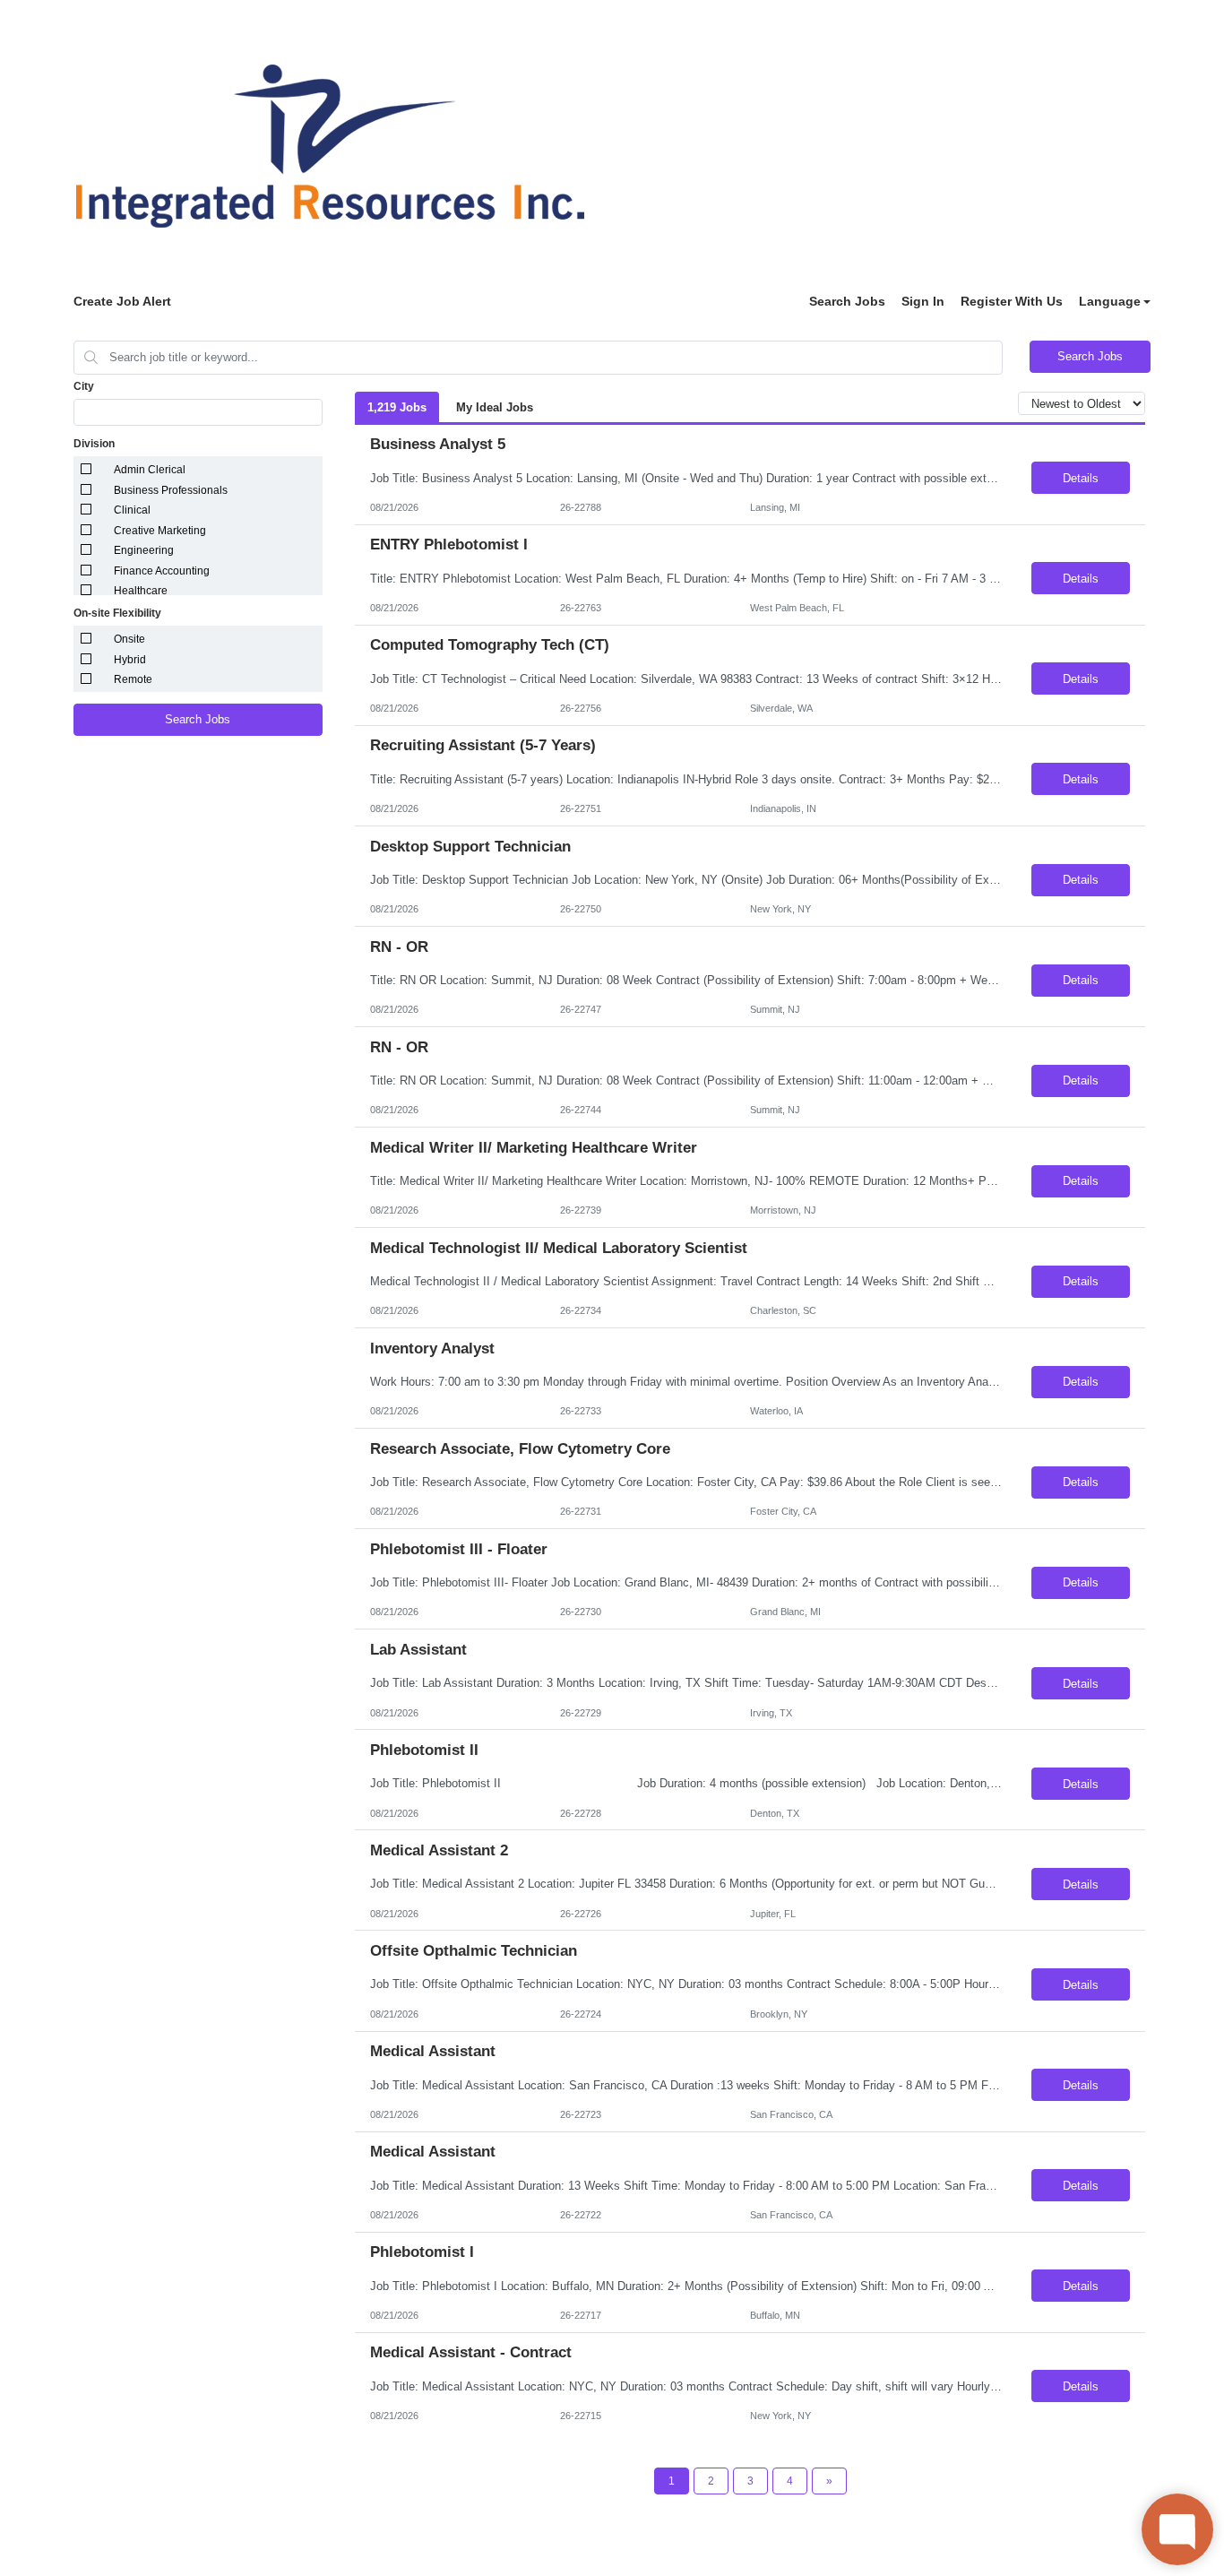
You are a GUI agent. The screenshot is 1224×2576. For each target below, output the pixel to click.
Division (94, 444)
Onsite (129, 639)
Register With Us (1012, 301)
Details (1081, 478)
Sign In (923, 301)
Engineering (144, 550)
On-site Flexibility (117, 613)
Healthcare (141, 591)
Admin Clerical (150, 470)
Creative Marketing (160, 531)
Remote (133, 679)
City (84, 386)
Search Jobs (847, 301)
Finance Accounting (162, 571)
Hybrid (130, 660)
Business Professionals (171, 490)
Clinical (132, 510)
